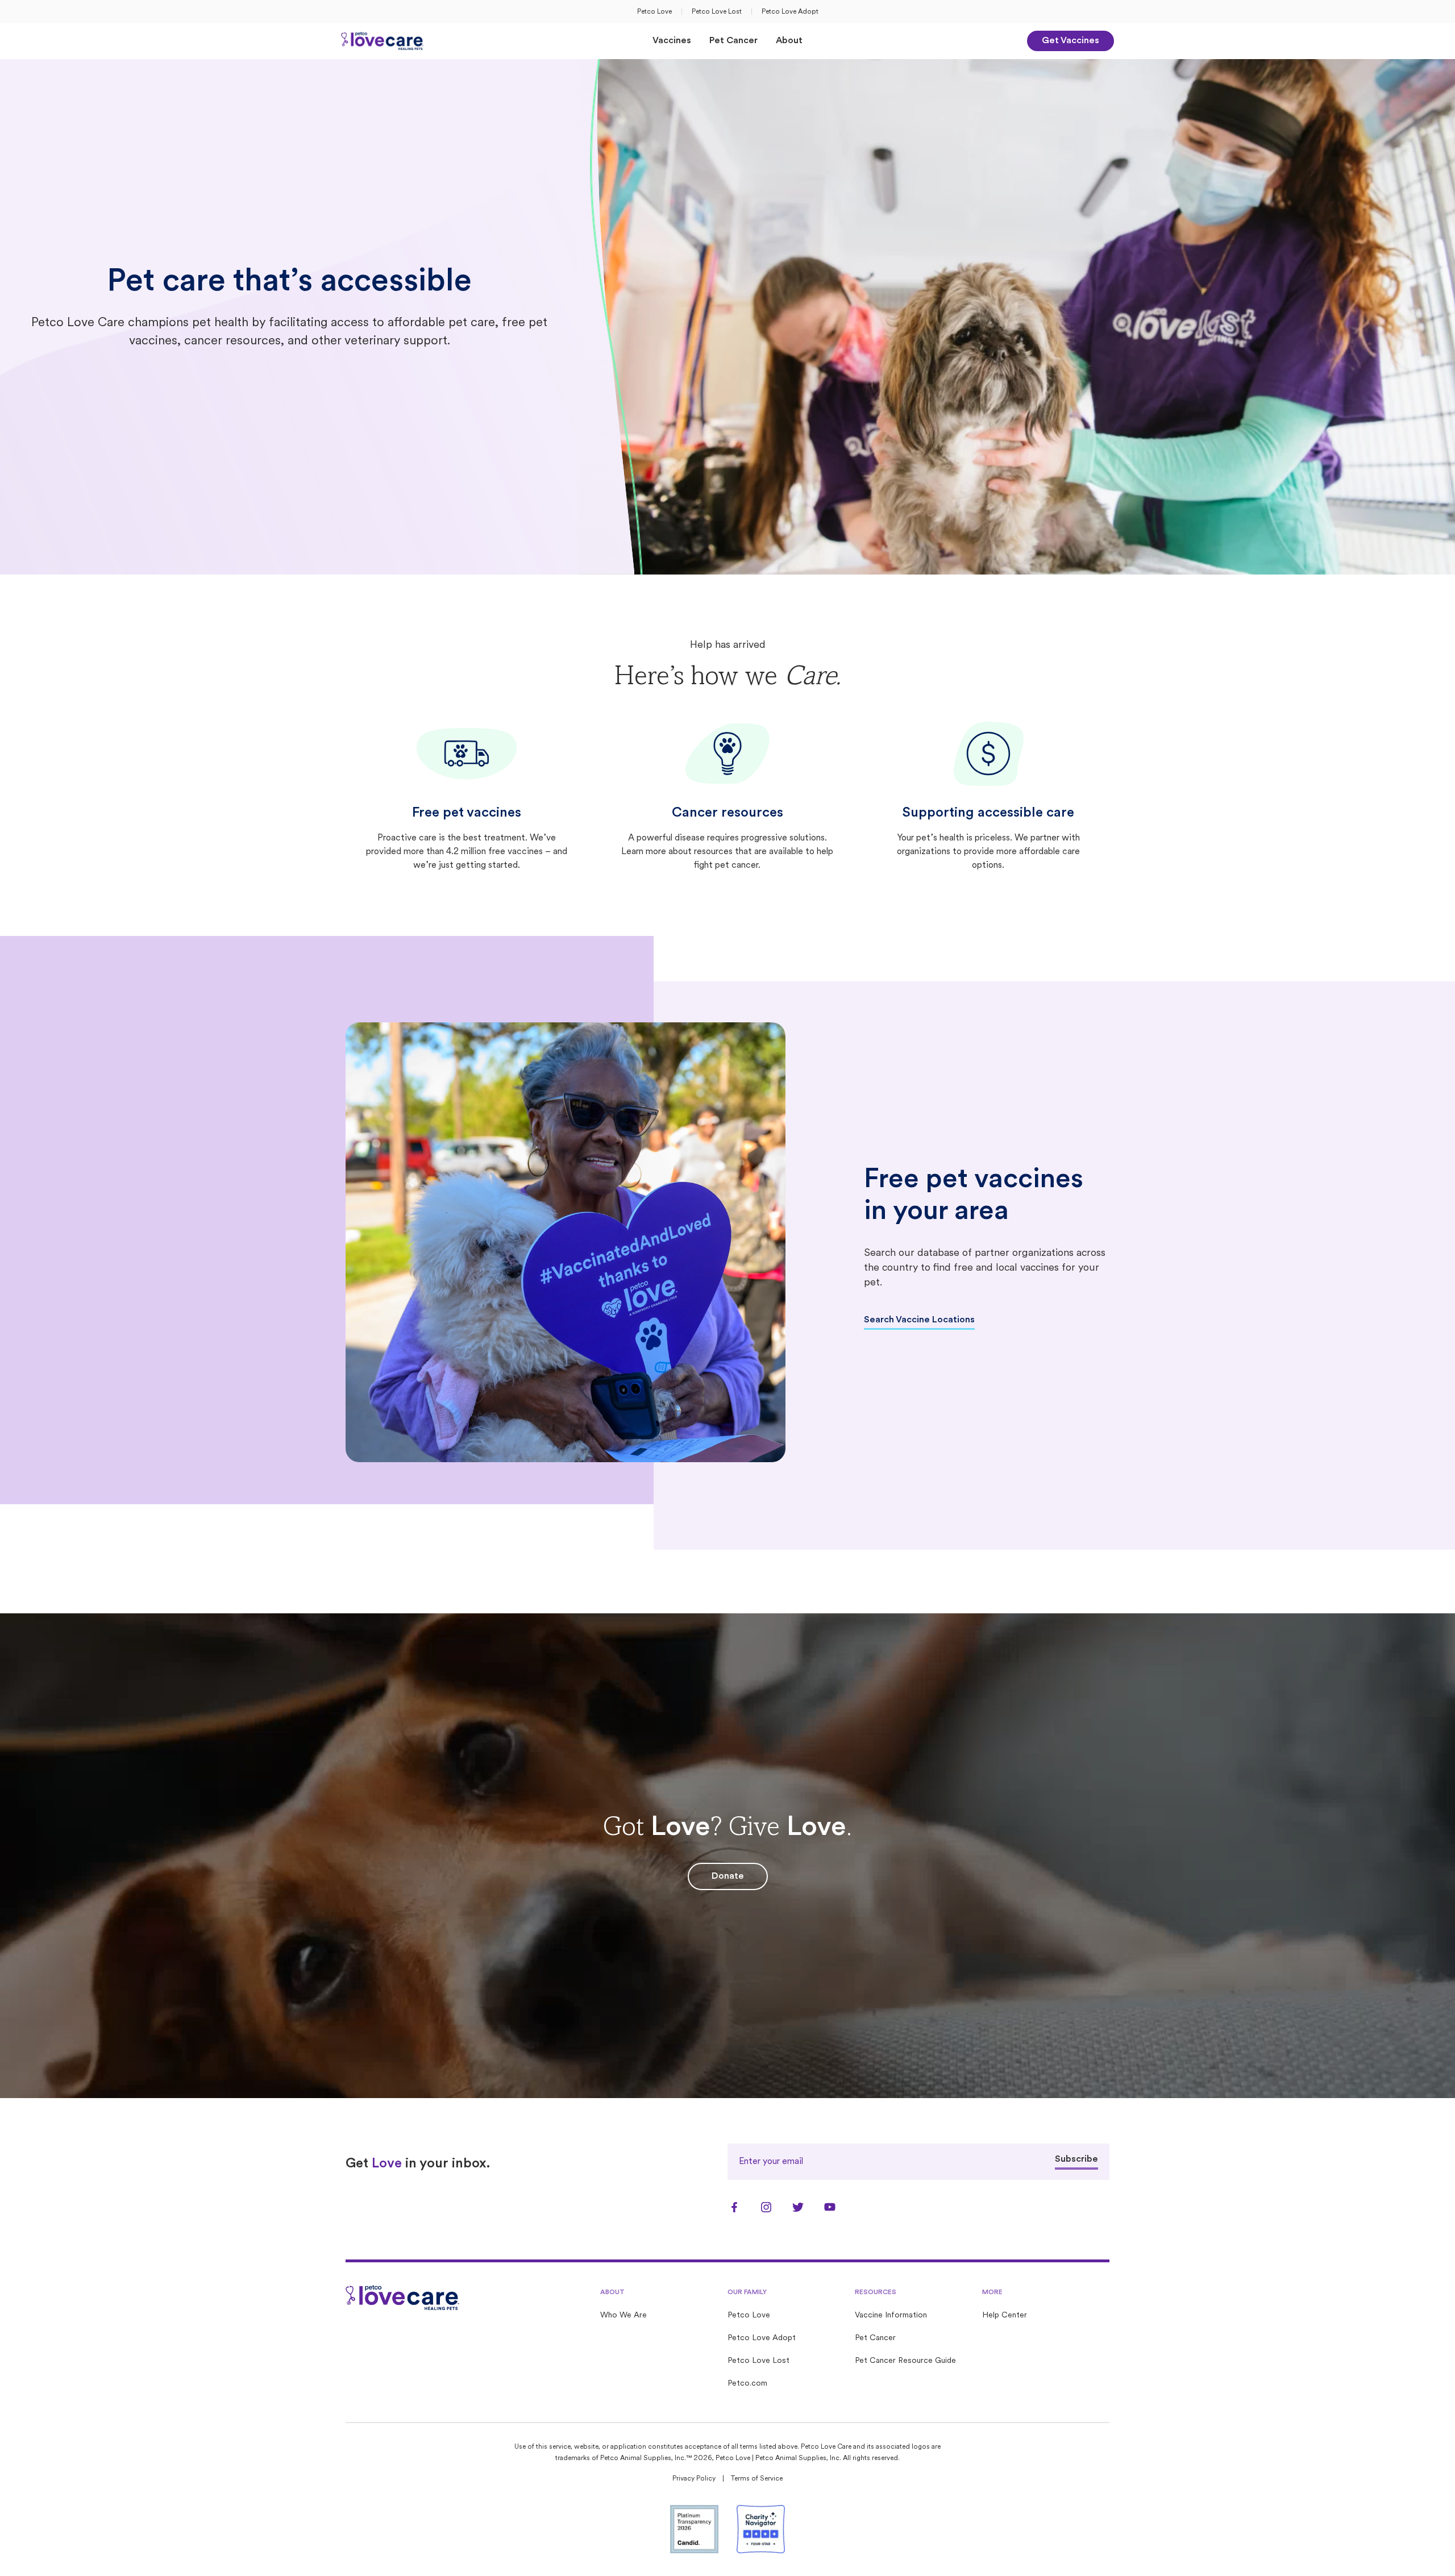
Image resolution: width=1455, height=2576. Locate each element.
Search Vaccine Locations (919, 1320)
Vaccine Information (891, 2315)
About (789, 41)
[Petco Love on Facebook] (734, 2207)
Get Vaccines (1071, 41)
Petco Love (654, 12)
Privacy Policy (694, 2479)
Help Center (1005, 2315)
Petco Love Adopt (790, 12)
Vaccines (672, 41)
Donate (728, 1876)
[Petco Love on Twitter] (798, 2207)
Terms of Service (757, 2479)
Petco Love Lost (717, 12)
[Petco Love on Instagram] (766, 2207)
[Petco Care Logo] (383, 41)
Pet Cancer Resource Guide (905, 2361)
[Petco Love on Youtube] (830, 2207)
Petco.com (747, 2384)
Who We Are (623, 2315)
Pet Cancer (733, 41)
